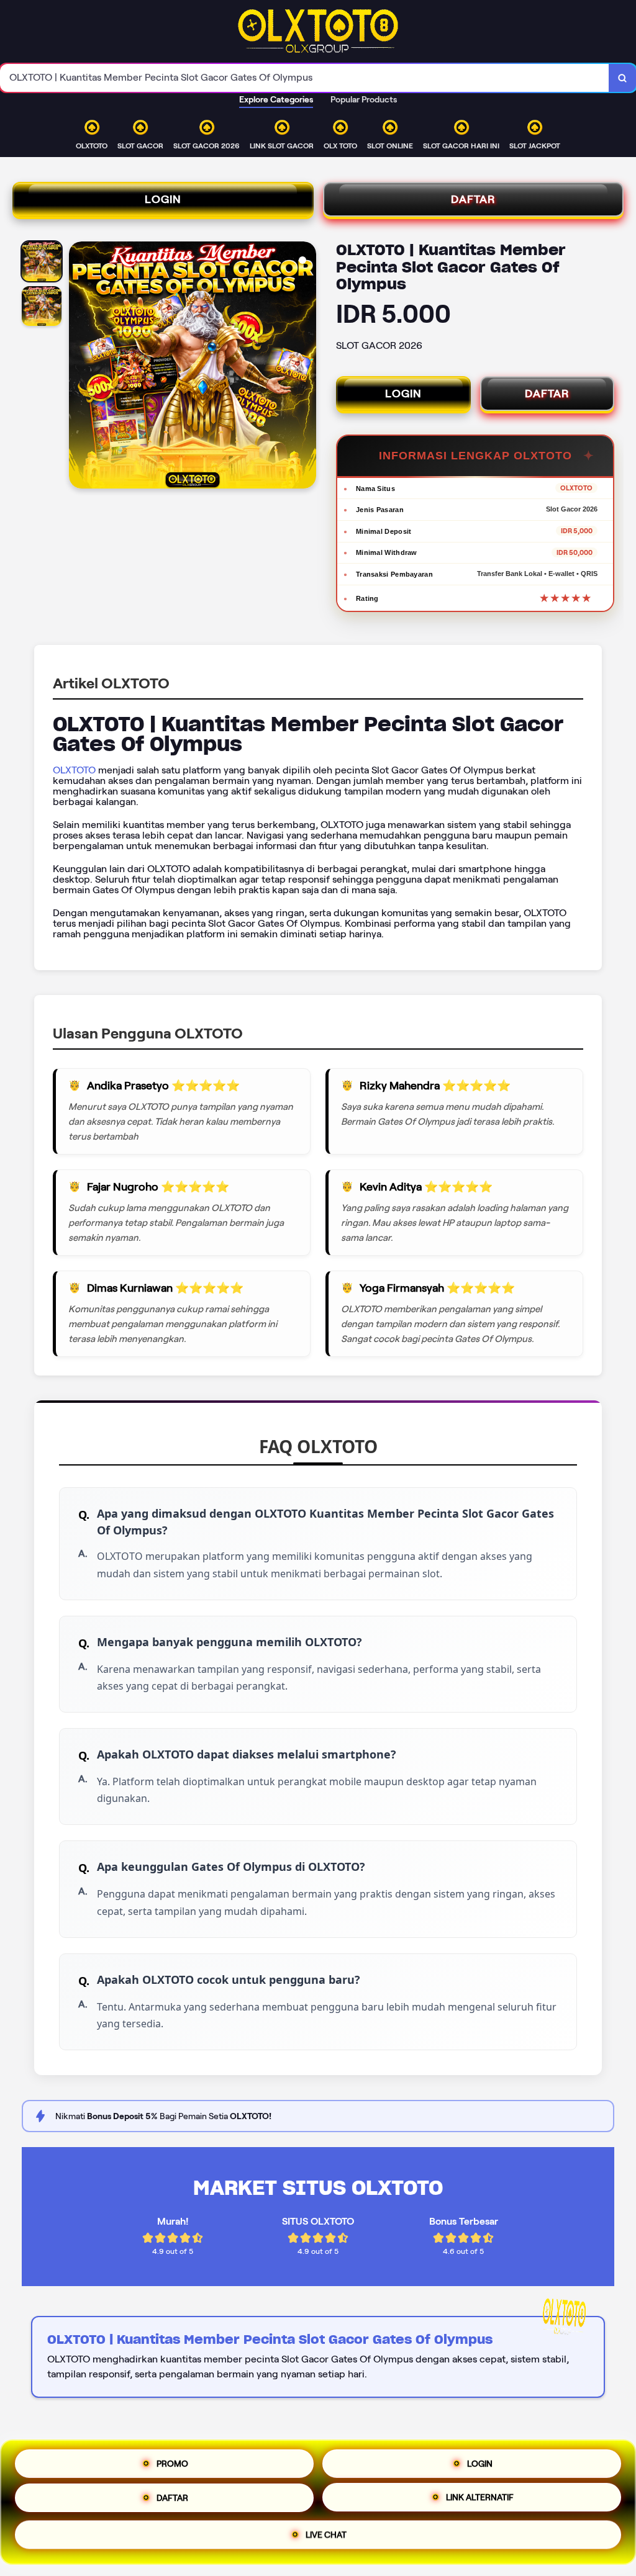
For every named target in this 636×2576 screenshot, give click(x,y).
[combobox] (305, 78)
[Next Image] (306, 367)
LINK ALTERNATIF (480, 2502)
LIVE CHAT (326, 2539)
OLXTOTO (74, 770)
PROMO (172, 2461)
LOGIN (163, 199)
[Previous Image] (79, 367)
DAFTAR (473, 199)
